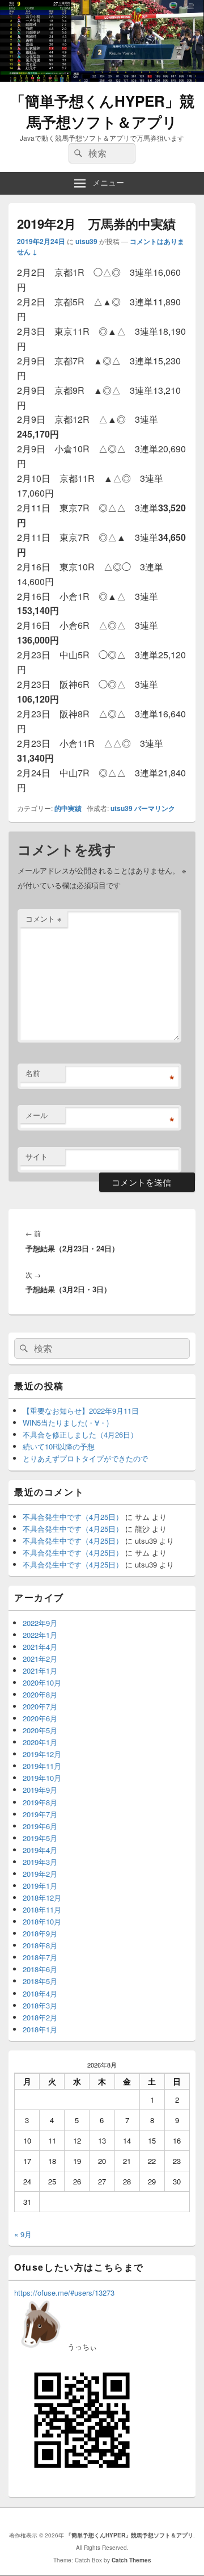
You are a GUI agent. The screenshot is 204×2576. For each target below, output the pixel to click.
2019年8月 (40, 1802)
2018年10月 (42, 1921)
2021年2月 (40, 1659)
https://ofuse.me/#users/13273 (64, 2293)
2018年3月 (40, 2005)
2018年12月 (42, 1898)
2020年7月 (40, 1706)
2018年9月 (40, 1933)
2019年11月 (42, 1766)
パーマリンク (155, 808)
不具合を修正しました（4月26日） (80, 1434)
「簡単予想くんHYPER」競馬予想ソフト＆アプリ (102, 111)
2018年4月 (40, 1993)
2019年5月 (40, 1838)
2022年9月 (40, 1623)
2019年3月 (40, 1862)
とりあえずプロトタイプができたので (85, 1458)
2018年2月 (40, 2017)
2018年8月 (40, 1945)
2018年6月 (40, 1969)
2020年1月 (40, 1742)
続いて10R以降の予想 (59, 1446)
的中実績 (68, 808)
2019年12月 (42, 1754)
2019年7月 (40, 1814)
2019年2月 (40, 1874)
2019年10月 (42, 1778)
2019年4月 (40, 1850)
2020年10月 (42, 1682)
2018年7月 (40, 1957)
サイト (37, 1156)
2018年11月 (42, 1909)
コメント (44, 919)
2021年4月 (40, 1647)
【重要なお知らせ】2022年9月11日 (81, 1411)
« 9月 (23, 2234)
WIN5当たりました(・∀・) (66, 1423)
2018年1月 (40, 2029)
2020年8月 (40, 1694)
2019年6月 (40, 1826)
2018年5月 (40, 1981)
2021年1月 (40, 1671)
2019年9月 (40, 1790)
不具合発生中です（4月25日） (73, 1517)
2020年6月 (40, 1718)
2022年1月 (40, 1635)
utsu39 (86, 241)
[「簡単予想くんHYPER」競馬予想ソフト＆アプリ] (102, 78)
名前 (33, 1073)
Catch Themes (131, 2560)
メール (37, 1115)
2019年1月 (40, 1886)
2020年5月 (40, 1730)
